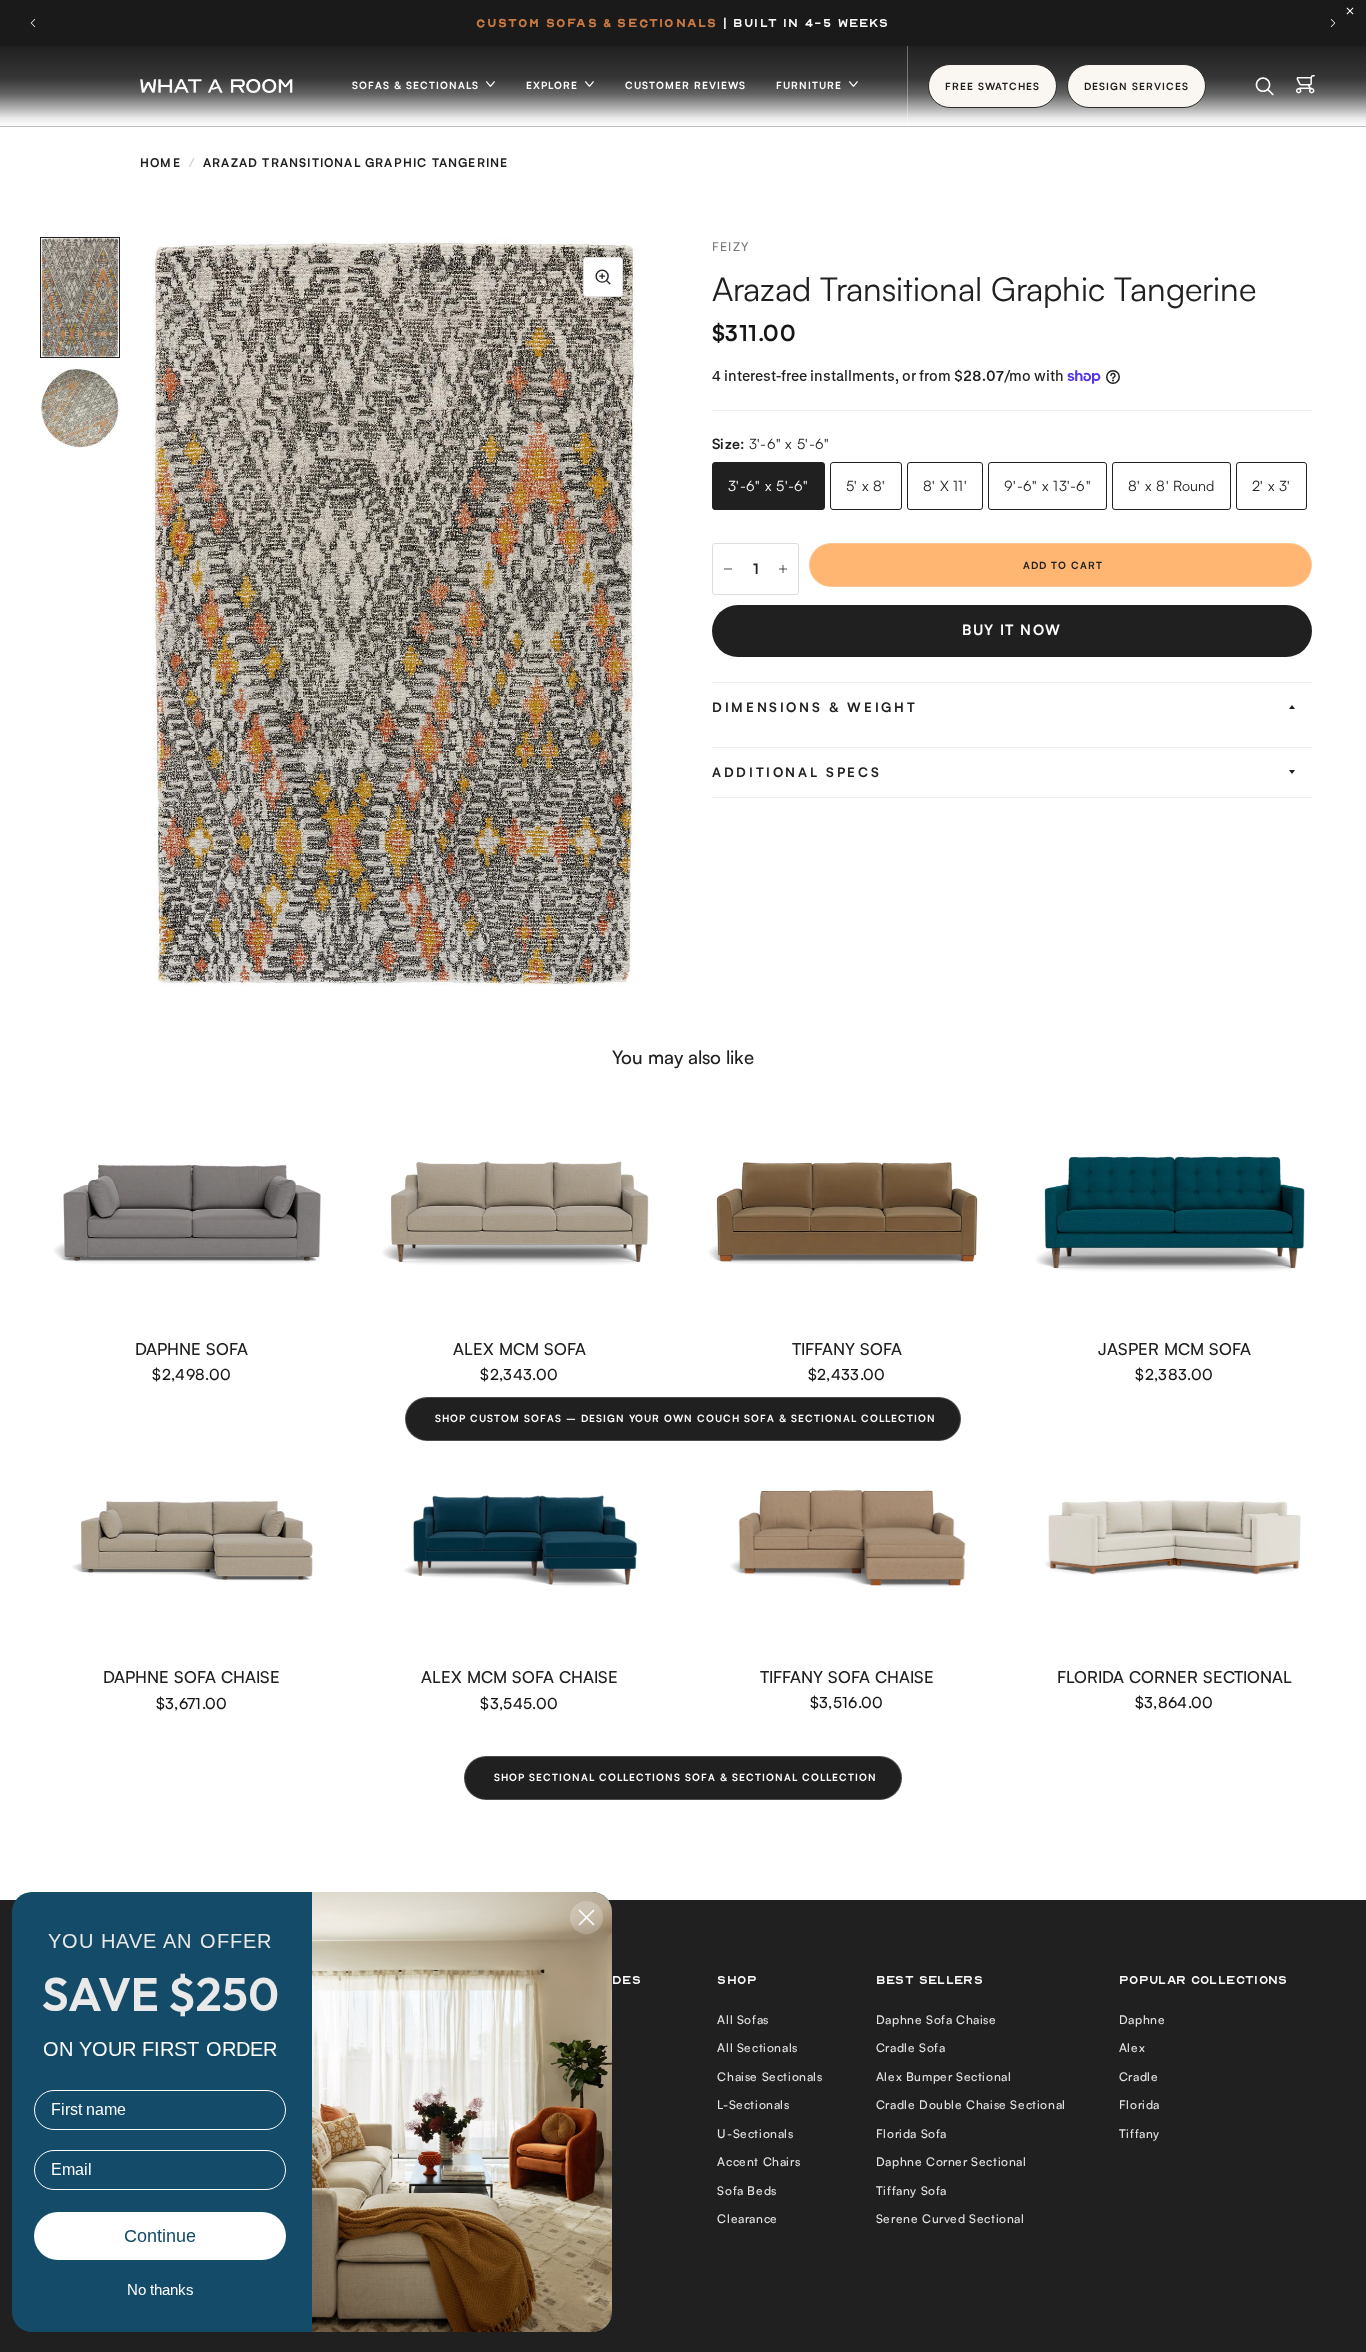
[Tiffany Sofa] (847, 1212)
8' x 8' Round (1171, 485)
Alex (1132, 2047)
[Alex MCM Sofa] (520, 1212)
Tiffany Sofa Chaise (847, 1676)
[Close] (1355, 11)
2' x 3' (1271, 485)
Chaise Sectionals (769, 2076)
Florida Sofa (911, 2133)
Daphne (1142, 2019)
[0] (1305, 86)
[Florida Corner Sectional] (1175, 1540)
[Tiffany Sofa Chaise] (847, 1540)
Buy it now (1011, 629)
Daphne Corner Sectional (951, 2161)
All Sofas (742, 2019)
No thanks (160, 2289)
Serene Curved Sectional (950, 2218)
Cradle (1139, 2076)
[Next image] (643, 614)
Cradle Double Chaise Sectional (971, 2104)
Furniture (811, 85)
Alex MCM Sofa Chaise (519, 1676)
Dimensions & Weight (814, 707)
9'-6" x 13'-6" (1047, 485)
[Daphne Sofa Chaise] (192, 1540)
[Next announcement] (1333, 23)
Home (160, 162)
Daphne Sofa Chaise (191, 1676)
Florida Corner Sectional (1174, 1676)
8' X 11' (945, 485)
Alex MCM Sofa (519, 1347)
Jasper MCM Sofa (1174, 1347)
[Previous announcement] (33, 23)
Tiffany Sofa (847, 1347)
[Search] (1264, 86)
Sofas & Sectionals (417, 85)
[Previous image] (145, 614)
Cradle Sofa (911, 2047)
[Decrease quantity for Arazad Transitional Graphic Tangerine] (728, 569)
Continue (160, 2236)
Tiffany (1139, 2133)
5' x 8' (866, 485)
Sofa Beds (746, 2190)
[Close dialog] (586, 1917)
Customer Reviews (685, 85)
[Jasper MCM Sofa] (1175, 1212)
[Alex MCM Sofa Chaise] (520, 1540)
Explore (554, 85)
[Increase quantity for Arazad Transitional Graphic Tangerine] (783, 569)
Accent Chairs (758, 2161)
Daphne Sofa (191, 1347)
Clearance (747, 2218)
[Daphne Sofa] (192, 1212)
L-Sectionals (753, 2104)
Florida (1139, 2104)
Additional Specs (796, 772)
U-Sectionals (755, 2133)
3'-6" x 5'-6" (768, 485)
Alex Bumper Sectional (944, 2076)
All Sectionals (757, 2047)
